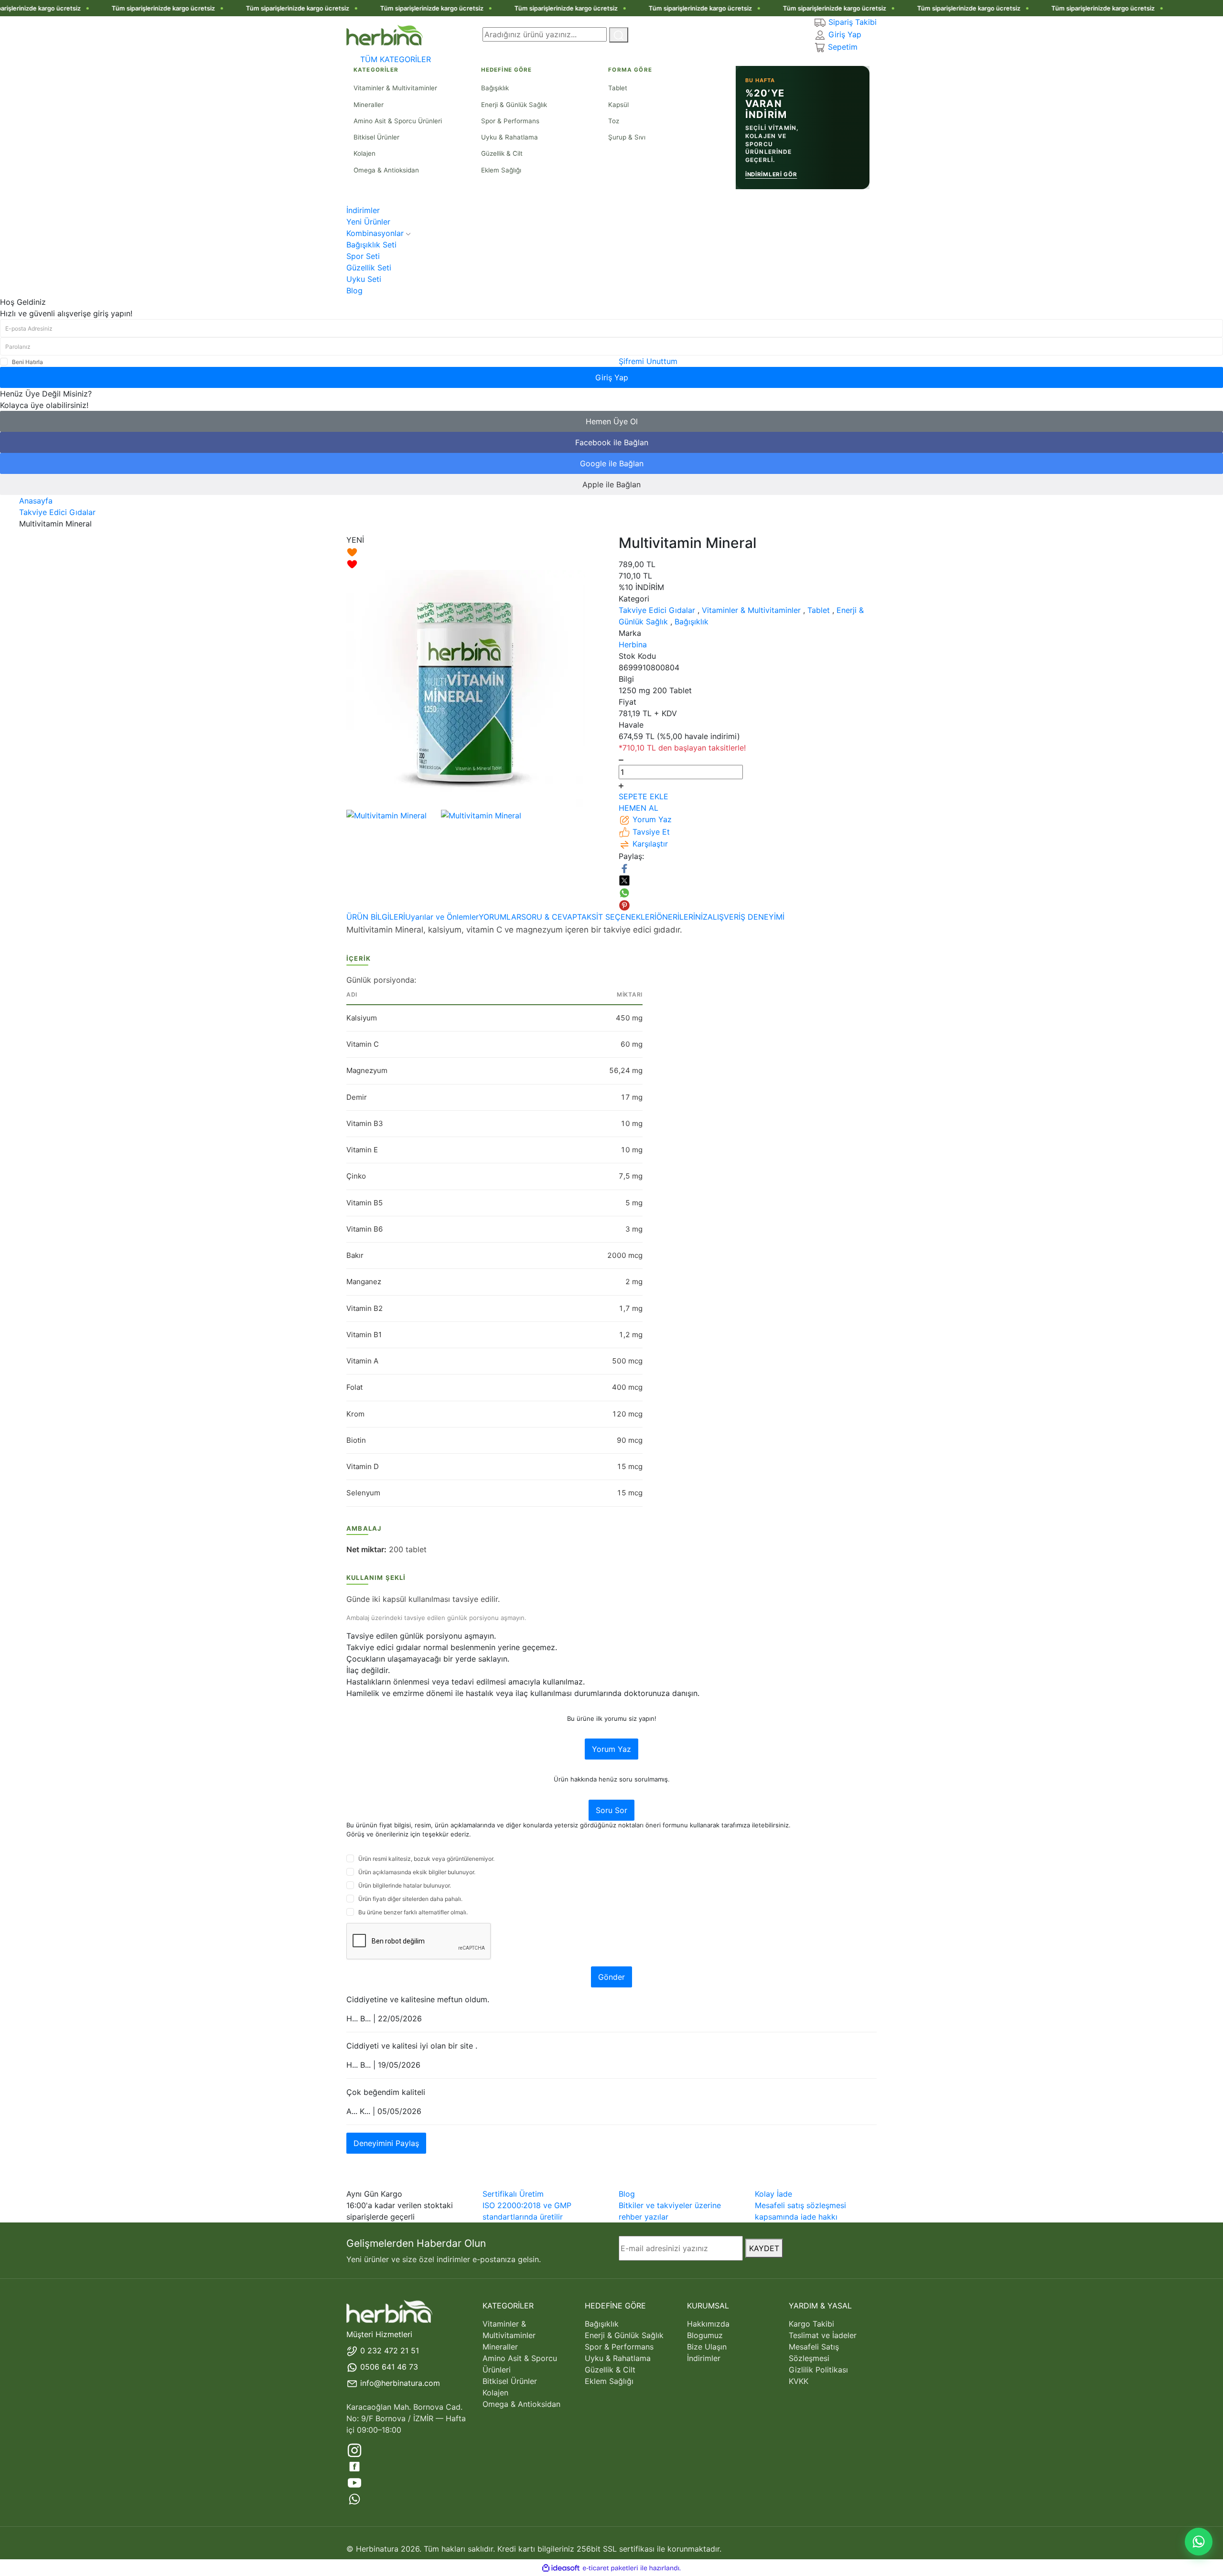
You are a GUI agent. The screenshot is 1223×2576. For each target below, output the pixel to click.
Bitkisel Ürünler (510, 2381)
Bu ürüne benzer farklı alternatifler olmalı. (413, 1912)
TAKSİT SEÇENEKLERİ (617, 917)
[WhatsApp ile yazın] (1199, 2542)
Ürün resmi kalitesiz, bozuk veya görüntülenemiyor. (426, 1859)
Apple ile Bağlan (611, 484)
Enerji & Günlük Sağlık (624, 2335)
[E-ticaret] (610, 2568)
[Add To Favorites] (475, 558)
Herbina (633, 644)
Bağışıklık (692, 622)
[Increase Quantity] (621, 785)
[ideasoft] (561, 2568)
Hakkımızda (708, 2324)
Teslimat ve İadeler (823, 2335)
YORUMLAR (500, 917)
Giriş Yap (612, 377)
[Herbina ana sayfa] (389, 2311)
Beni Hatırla (27, 362)
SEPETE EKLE (644, 796)
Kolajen (495, 2393)
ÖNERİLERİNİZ (682, 917)
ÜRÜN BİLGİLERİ (376, 917)
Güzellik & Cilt (610, 2370)
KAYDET (764, 2248)
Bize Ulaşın (707, 2347)
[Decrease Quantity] (621, 759)
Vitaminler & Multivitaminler (751, 610)
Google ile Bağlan (612, 463)
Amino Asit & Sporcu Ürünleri (520, 2364)
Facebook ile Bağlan (612, 442)
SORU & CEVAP (549, 917)
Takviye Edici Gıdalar (657, 610)
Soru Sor (611, 1810)
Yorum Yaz (611, 1749)
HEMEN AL (638, 808)
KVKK (799, 2381)
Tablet (819, 610)
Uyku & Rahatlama (618, 2358)
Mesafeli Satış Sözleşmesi (814, 2352)
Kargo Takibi (811, 2324)
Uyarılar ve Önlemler (442, 917)
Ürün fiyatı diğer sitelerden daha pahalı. (410, 1899)
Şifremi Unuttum (648, 361)
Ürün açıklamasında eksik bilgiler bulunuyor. (417, 1872)
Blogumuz (705, 2335)
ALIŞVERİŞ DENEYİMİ (746, 917)
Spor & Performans (619, 2347)
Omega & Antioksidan (521, 2404)
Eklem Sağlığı (609, 2381)
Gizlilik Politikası (818, 2370)
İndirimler (704, 2358)
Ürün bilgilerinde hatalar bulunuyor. (405, 1885)
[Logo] (385, 34)
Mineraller (500, 2347)
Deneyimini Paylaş (386, 2143)
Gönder (611, 1977)
